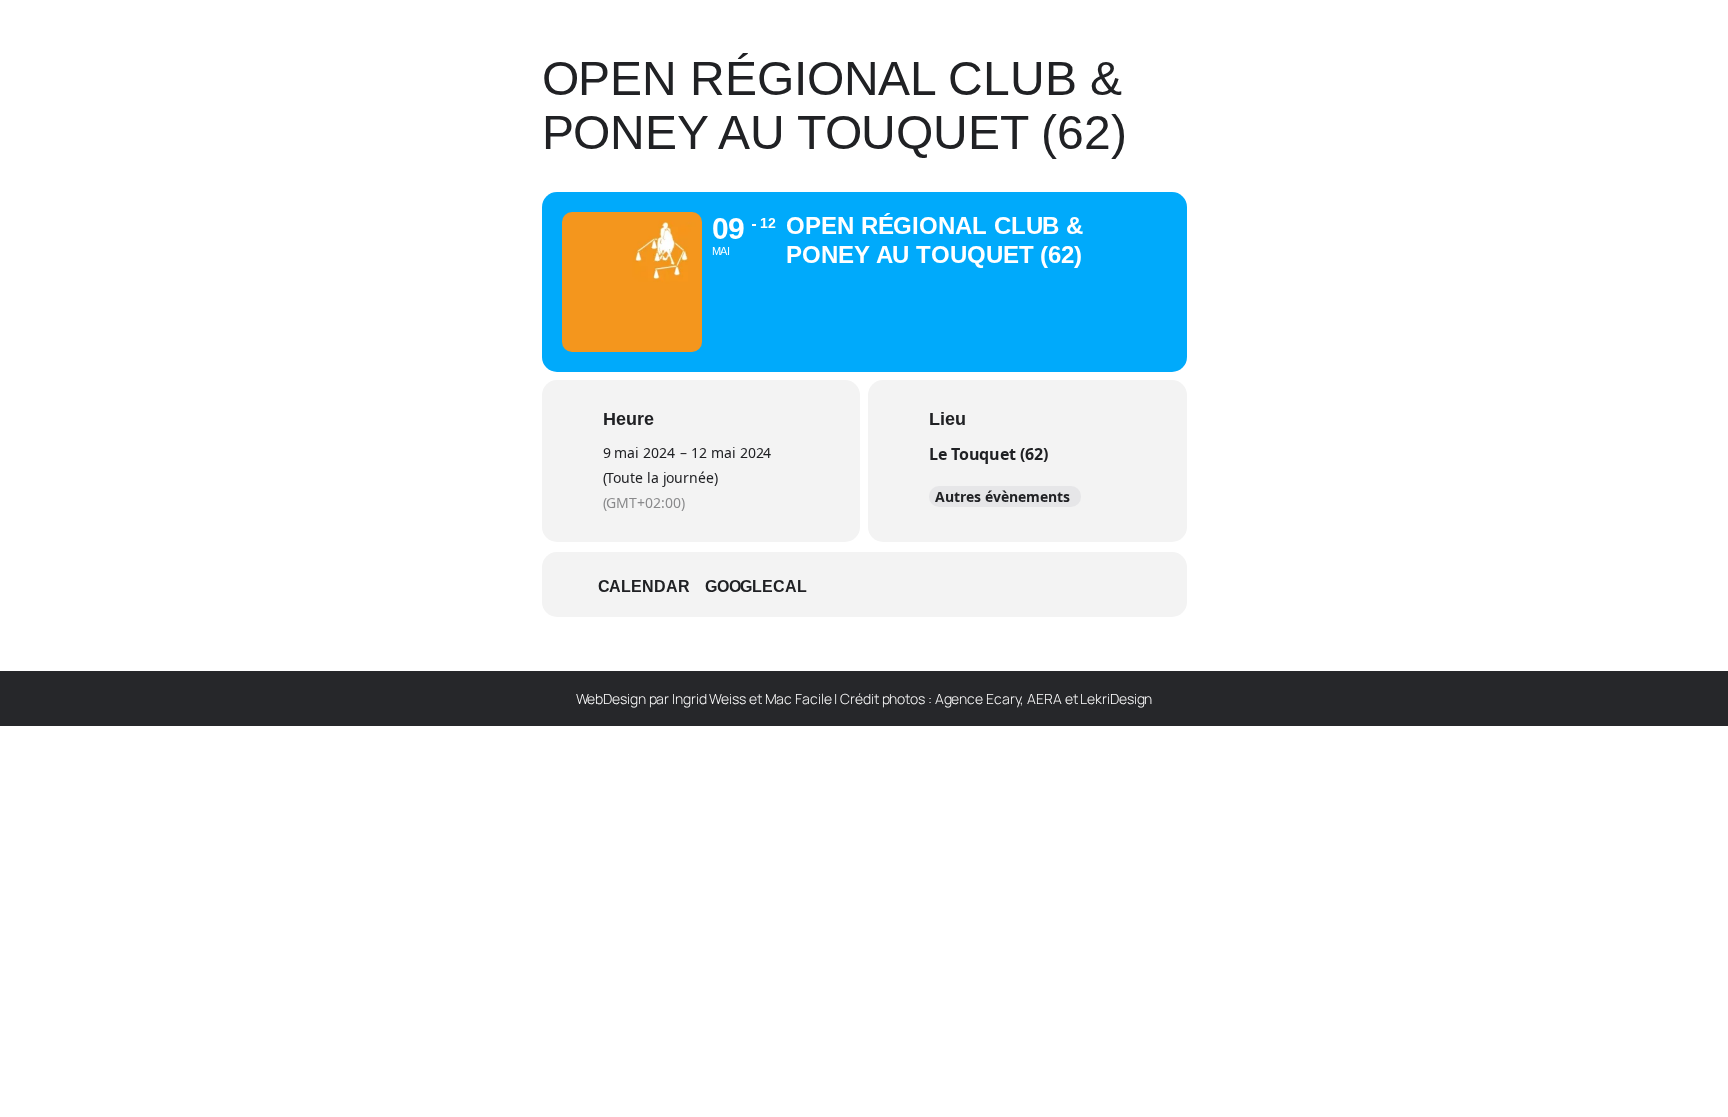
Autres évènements (1002, 496)
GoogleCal (756, 586)
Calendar (644, 586)
